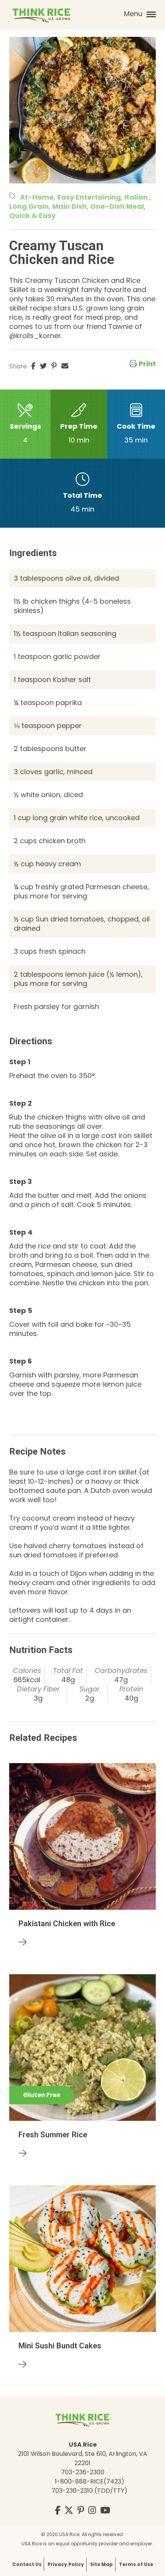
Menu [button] (134, 14)
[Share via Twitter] (43, 366)
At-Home (37, 197)
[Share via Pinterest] (54, 366)
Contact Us (27, 2564)
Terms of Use (136, 2564)
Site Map (101, 2564)
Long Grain (29, 206)
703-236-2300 (83, 2472)
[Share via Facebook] (33, 366)
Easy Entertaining (89, 197)
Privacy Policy (66, 2564)
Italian (137, 197)
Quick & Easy (32, 215)
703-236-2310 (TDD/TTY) (89, 2491)
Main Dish (69, 206)
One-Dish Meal (117, 206)
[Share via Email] (65, 366)
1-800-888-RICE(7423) (90, 2481)
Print (147, 364)
